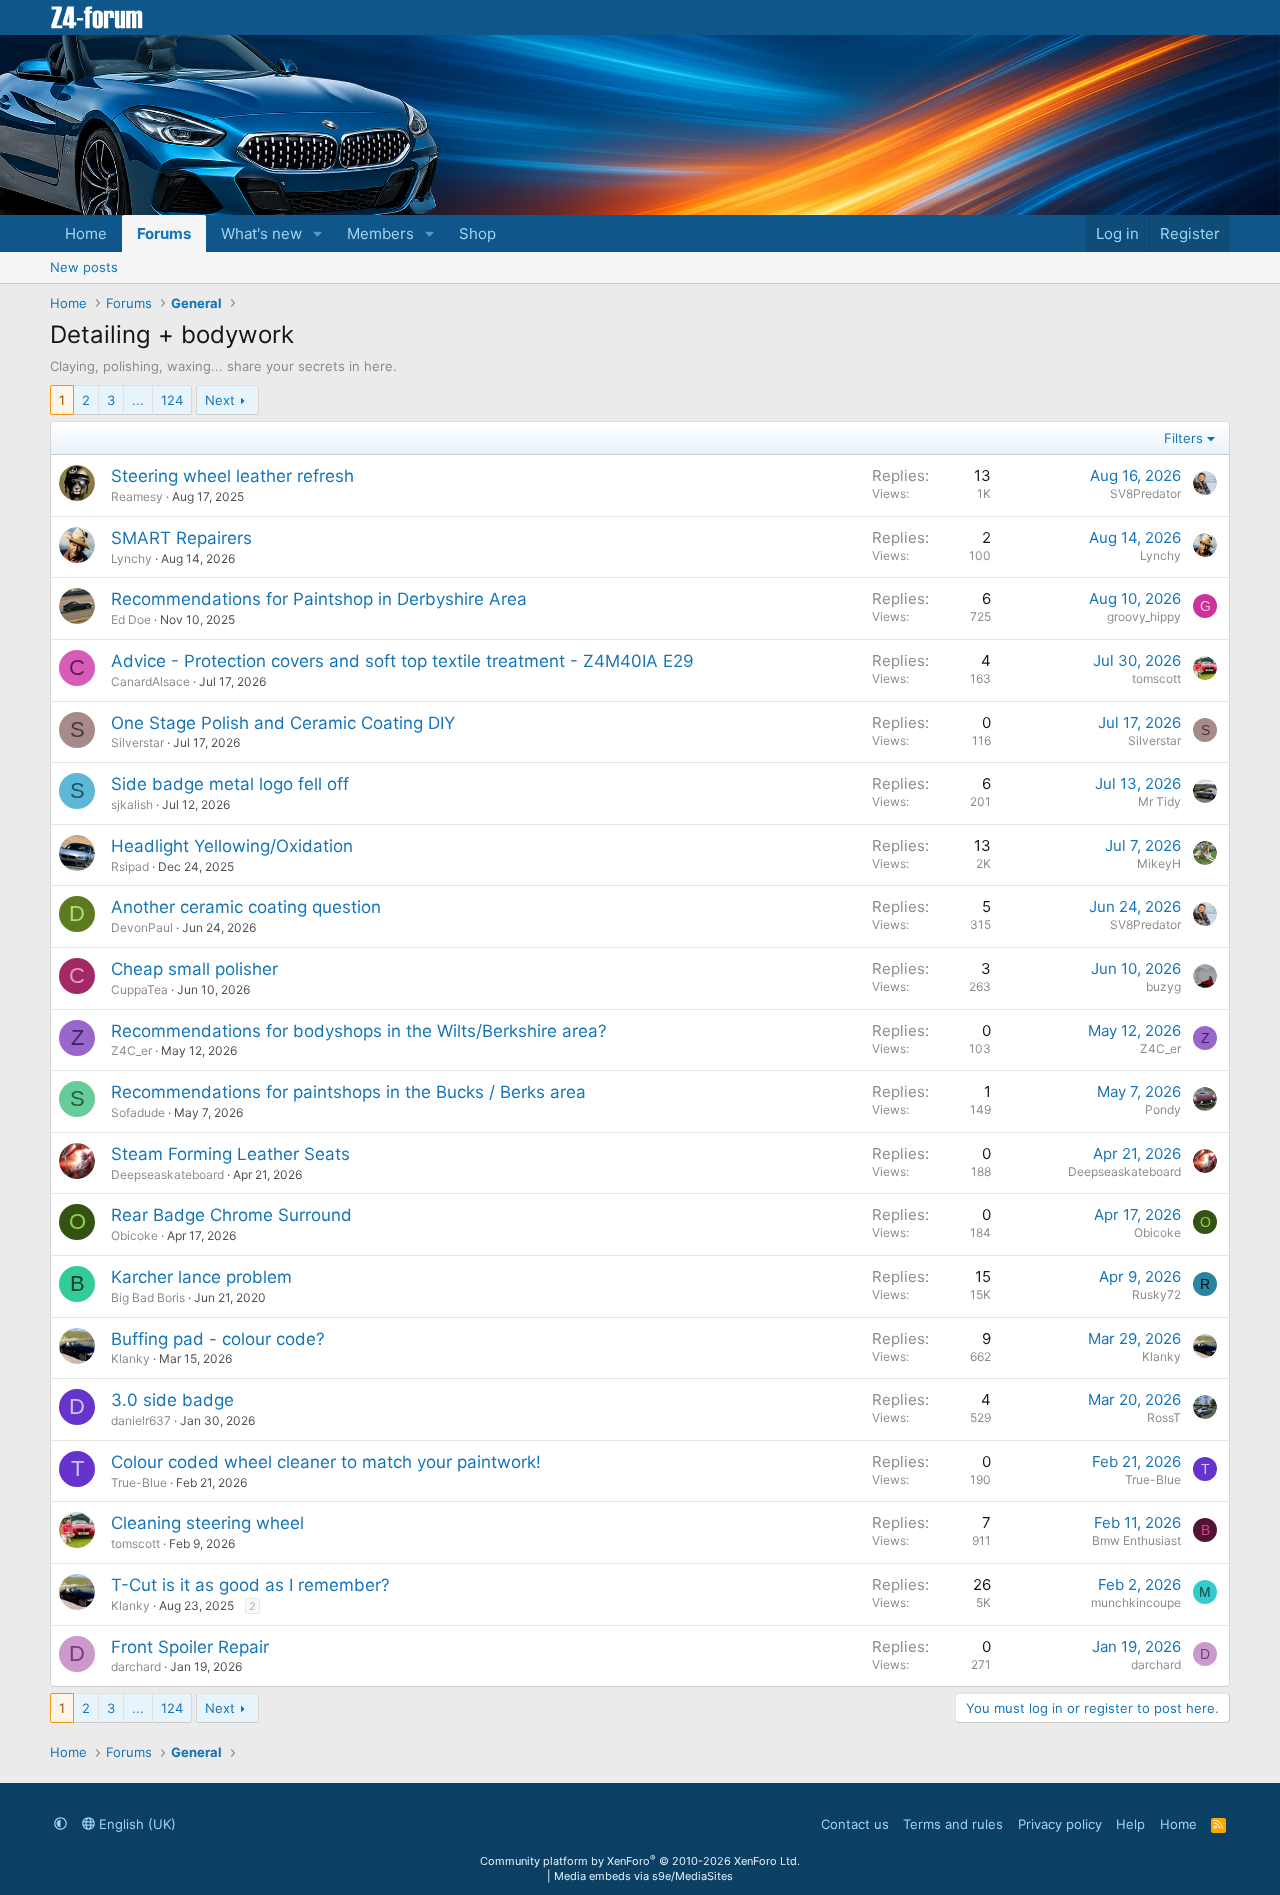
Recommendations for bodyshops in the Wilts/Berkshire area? (359, 1031)
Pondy (1163, 1109)
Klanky (130, 1358)
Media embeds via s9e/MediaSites (643, 1876)
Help (1130, 1824)
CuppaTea (139, 989)
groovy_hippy (1144, 616)
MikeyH (1159, 863)
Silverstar (137, 742)
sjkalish (132, 804)
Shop (477, 233)
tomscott (1156, 678)
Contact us (855, 1824)
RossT (1164, 1417)
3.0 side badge (172, 1400)
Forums (164, 233)
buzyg (1163, 986)
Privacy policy (1060, 1824)
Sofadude (138, 1112)
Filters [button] (1183, 438)
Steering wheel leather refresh (232, 476)
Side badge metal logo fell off (230, 784)
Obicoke (134, 1235)
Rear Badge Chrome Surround (231, 1215)
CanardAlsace (150, 681)
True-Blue (139, 1482)
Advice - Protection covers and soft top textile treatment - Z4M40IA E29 (402, 661)
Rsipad (130, 866)
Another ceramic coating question (246, 907)
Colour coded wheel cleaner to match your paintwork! (326, 1462)
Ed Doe (131, 619)
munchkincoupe (1136, 1602)
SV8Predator (1145, 493)
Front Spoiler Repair (190, 1647)
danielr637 (141, 1420)
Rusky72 (1156, 1294)
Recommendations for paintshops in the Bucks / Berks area (348, 1092)
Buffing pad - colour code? (218, 1339)
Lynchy (131, 558)
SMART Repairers (181, 538)
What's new (261, 233)
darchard (136, 1666)
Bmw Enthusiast (1136, 1540)
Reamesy (137, 496)
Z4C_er (131, 1050)
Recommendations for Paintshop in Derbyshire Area (319, 599)
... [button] (138, 400)
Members (380, 233)
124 (172, 400)
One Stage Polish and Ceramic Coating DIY (283, 723)
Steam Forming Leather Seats (230, 1154)
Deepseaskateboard (167, 1174)
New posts (84, 267)
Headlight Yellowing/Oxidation (232, 846)
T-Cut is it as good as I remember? (250, 1585)
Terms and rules (953, 1824)
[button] (318, 233)
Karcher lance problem (201, 1277)
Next (220, 400)
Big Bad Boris (148, 1297)
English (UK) (135, 1824)
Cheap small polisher (194, 969)
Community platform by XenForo (640, 1861)
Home (86, 233)
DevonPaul (142, 927)
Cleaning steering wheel (207, 1523)
